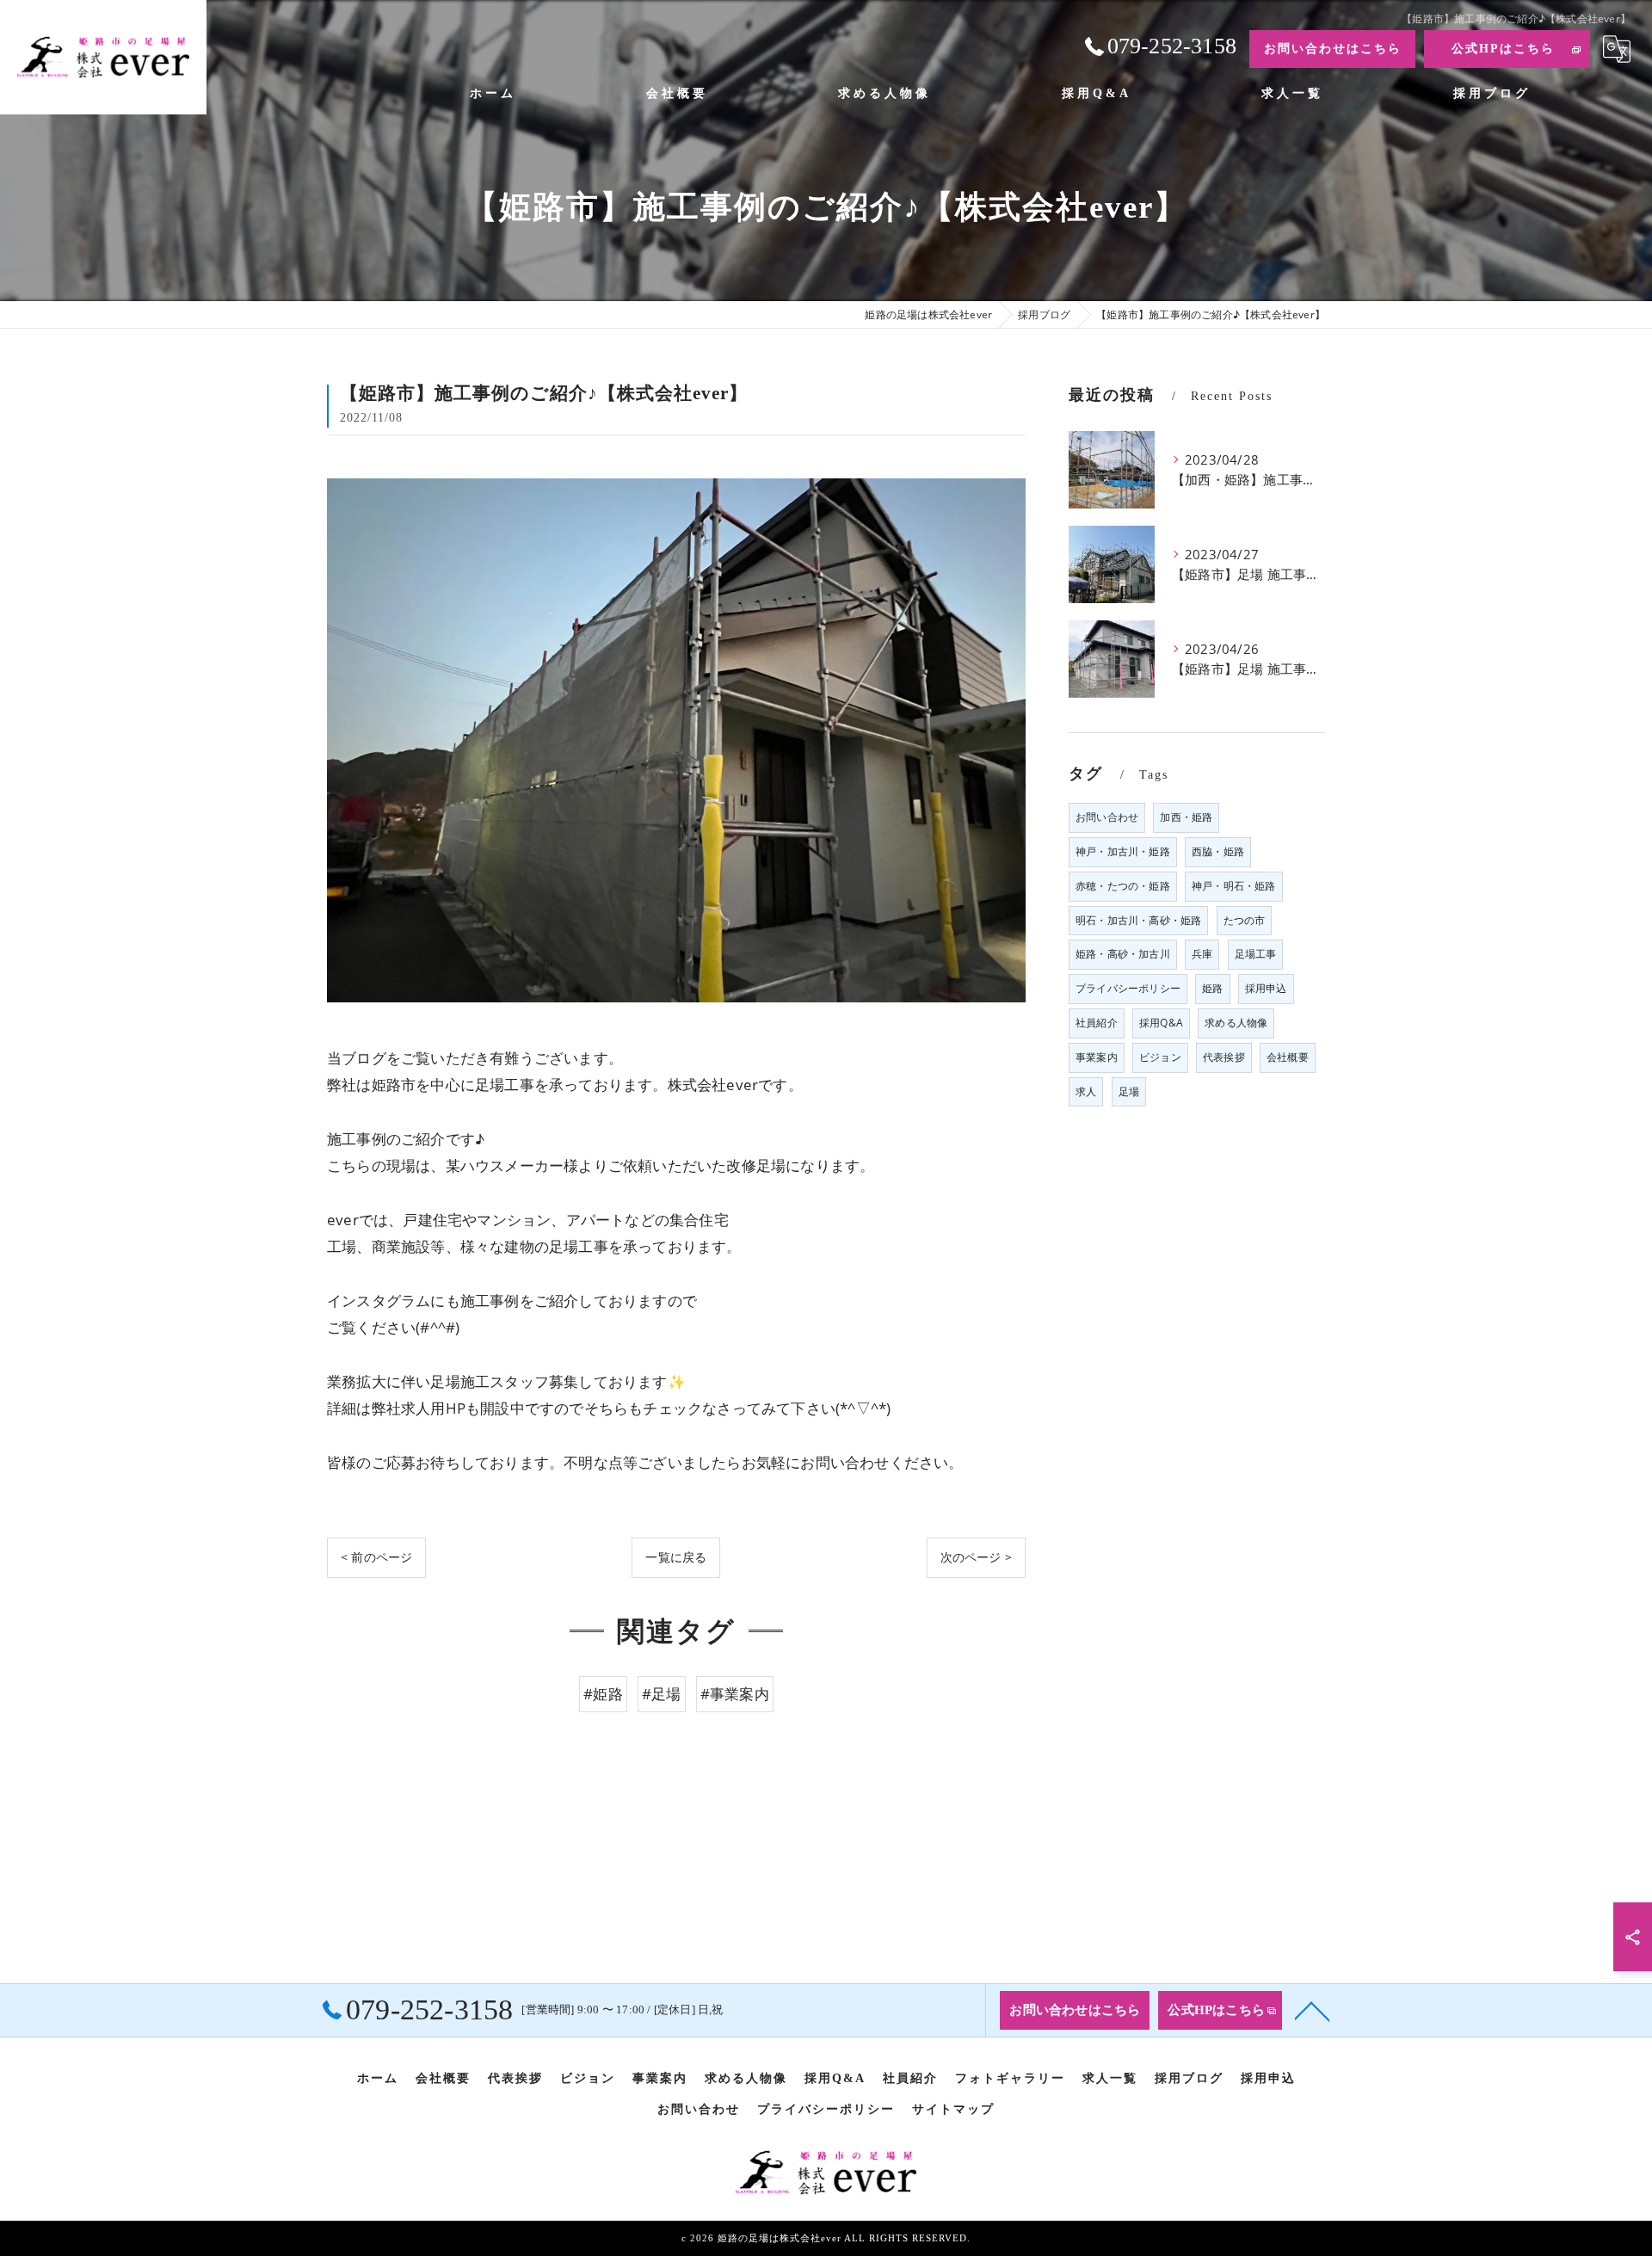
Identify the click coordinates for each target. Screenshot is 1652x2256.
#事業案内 (735, 1694)
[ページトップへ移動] (1312, 2010)
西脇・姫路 (1218, 851)
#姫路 (603, 1694)
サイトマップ (953, 2109)
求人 (1086, 1091)
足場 (1129, 1091)
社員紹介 (1097, 1023)
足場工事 (1256, 954)
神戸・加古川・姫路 (1123, 851)
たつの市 (1245, 920)
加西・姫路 (1186, 817)
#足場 (662, 1694)
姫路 (1212, 988)
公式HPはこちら (1503, 49)
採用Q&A (1161, 1023)
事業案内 (1097, 1057)
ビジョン (1160, 1057)
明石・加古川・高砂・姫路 (1138, 920)
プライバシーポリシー (1128, 988)
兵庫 (1202, 954)
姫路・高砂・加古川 (1123, 954)
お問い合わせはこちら (1333, 49)
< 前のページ (376, 1557)
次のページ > (976, 1557)
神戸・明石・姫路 (1234, 886)
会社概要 (1288, 1057)
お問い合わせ (1107, 817)
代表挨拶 (1224, 1057)
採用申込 (1266, 988)
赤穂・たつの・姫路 (1123, 886)
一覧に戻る (676, 1557)
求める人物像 (1236, 1023)
